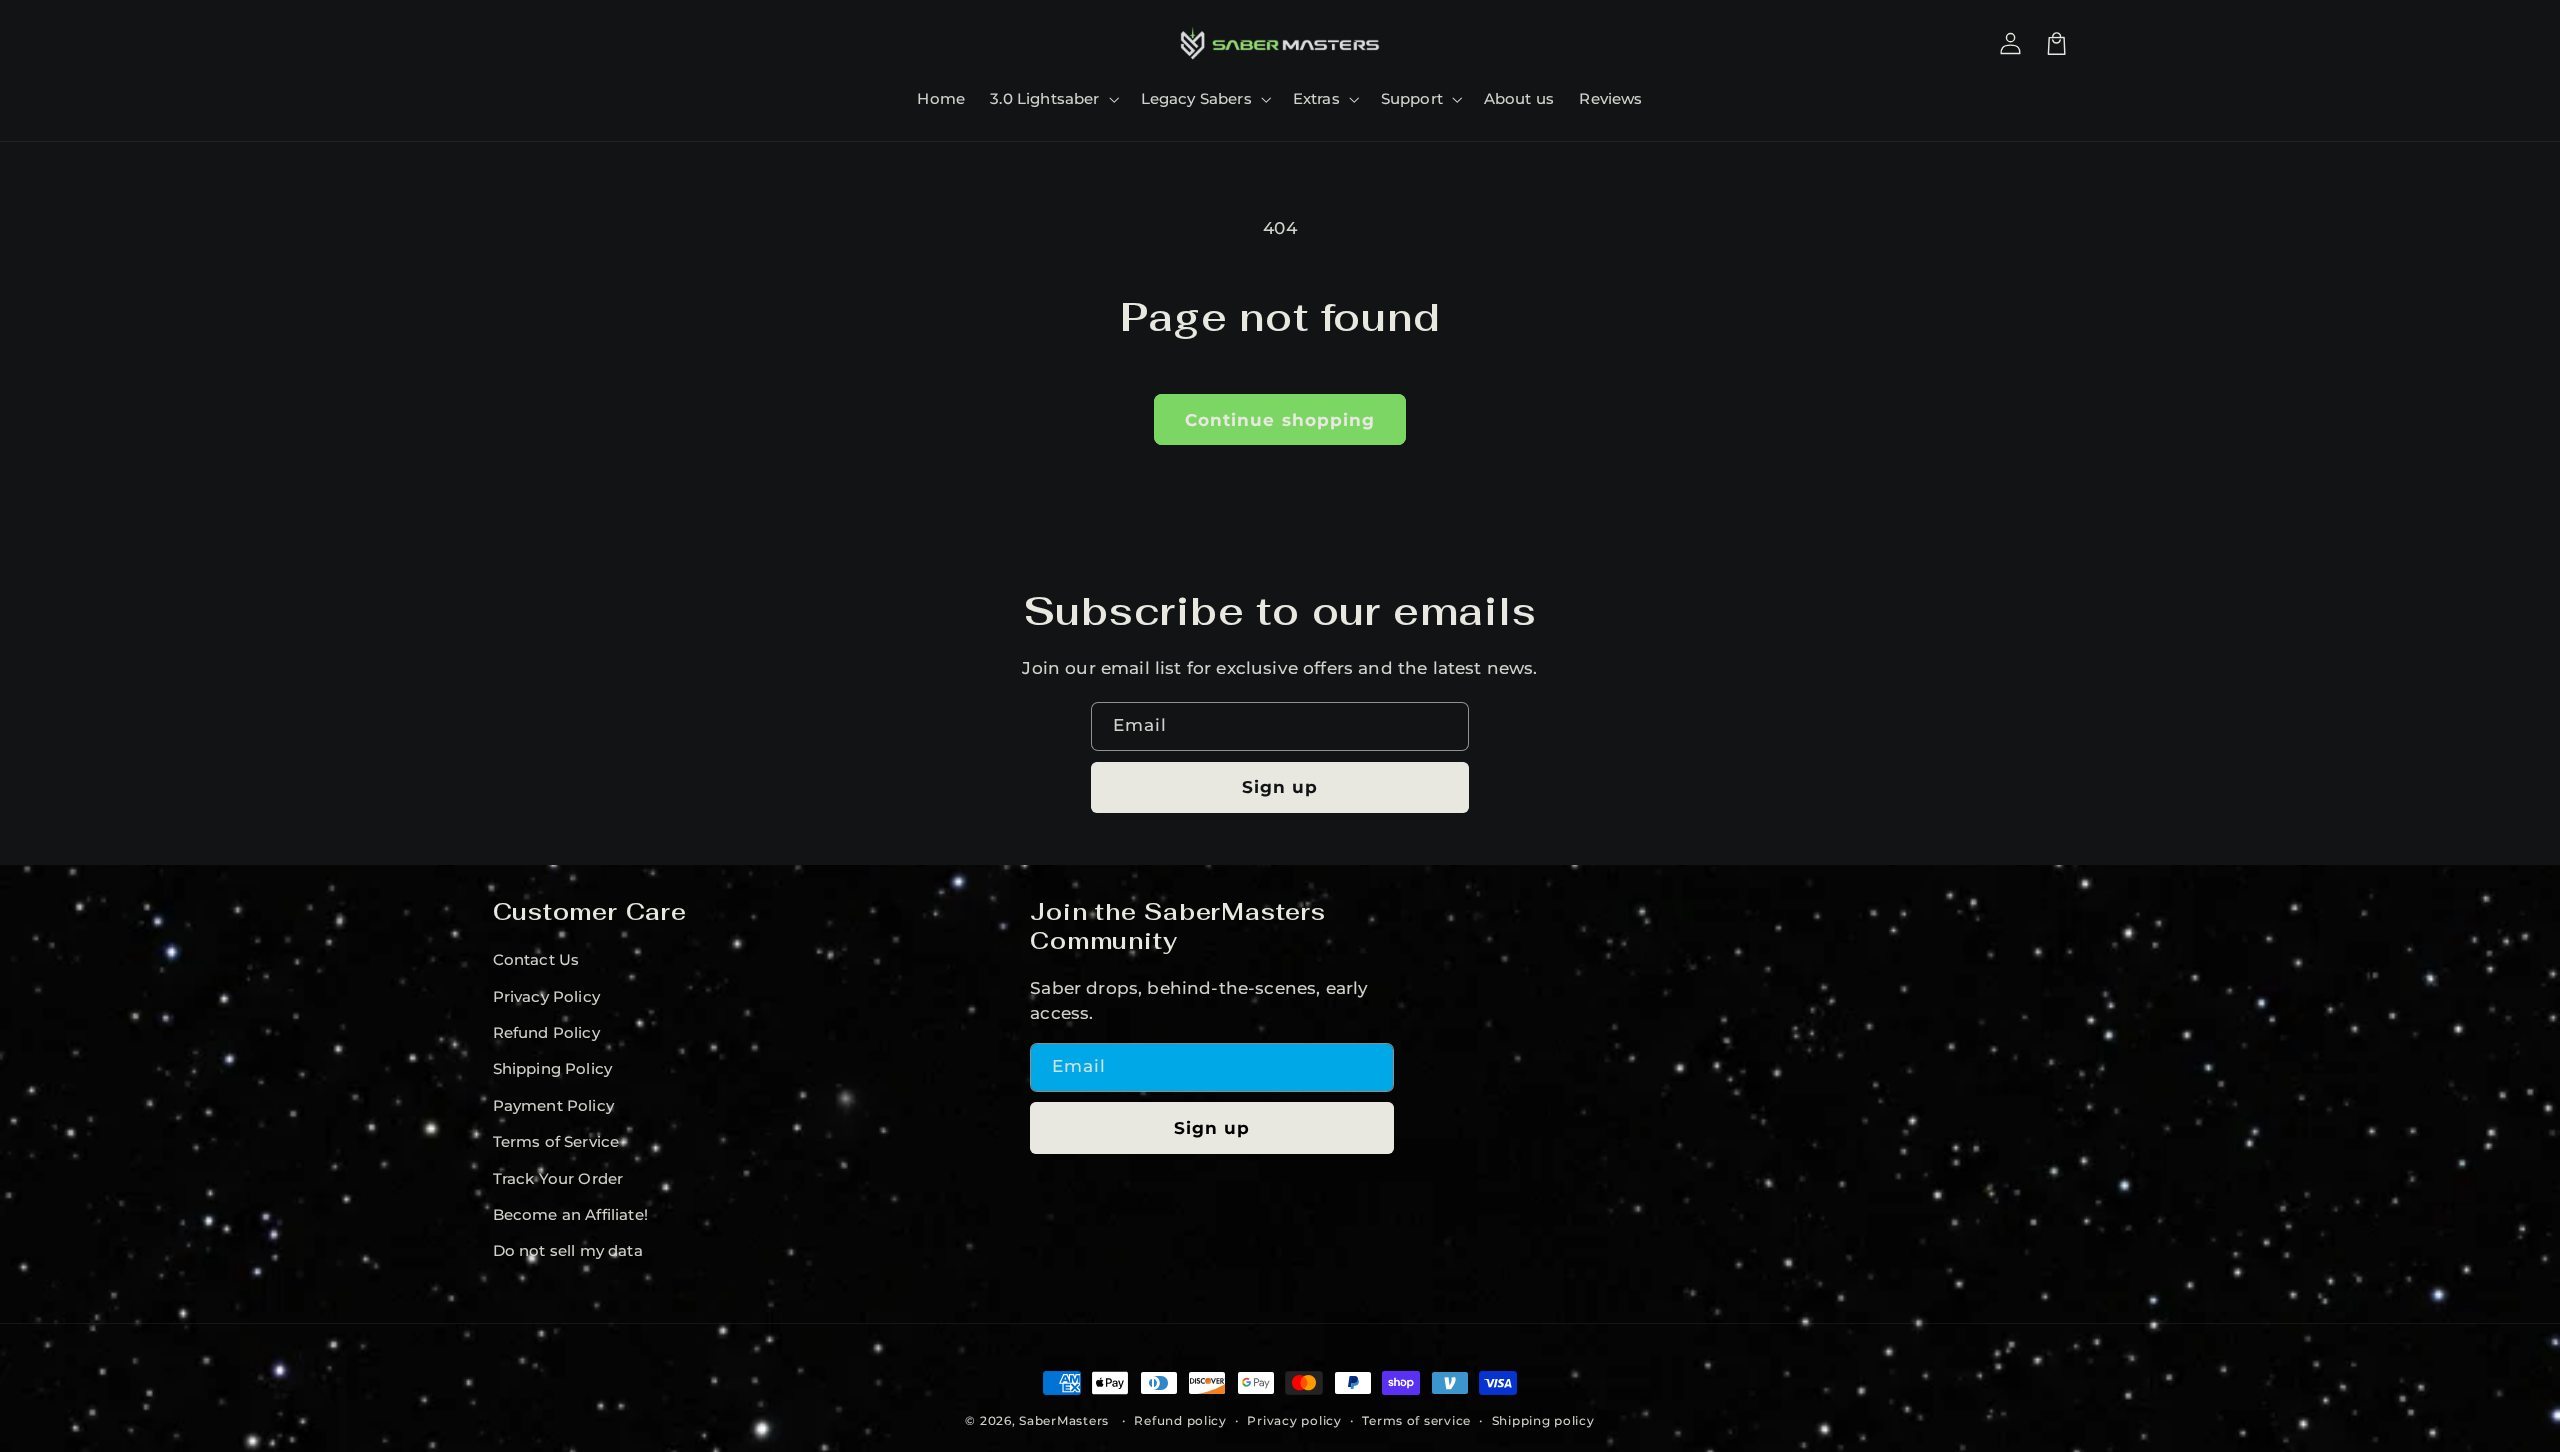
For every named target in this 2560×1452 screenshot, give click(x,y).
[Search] (516, 43)
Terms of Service (556, 1142)
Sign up (1280, 787)
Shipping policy (1543, 1421)
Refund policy (1180, 1421)
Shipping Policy (553, 1069)
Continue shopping (1280, 420)
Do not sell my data (568, 1251)
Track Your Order (558, 1179)
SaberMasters (1064, 1421)
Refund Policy (546, 1033)
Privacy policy (1294, 1421)
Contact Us (536, 960)
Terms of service (1416, 1421)
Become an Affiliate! (570, 1215)
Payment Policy (553, 1106)
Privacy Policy (546, 997)
